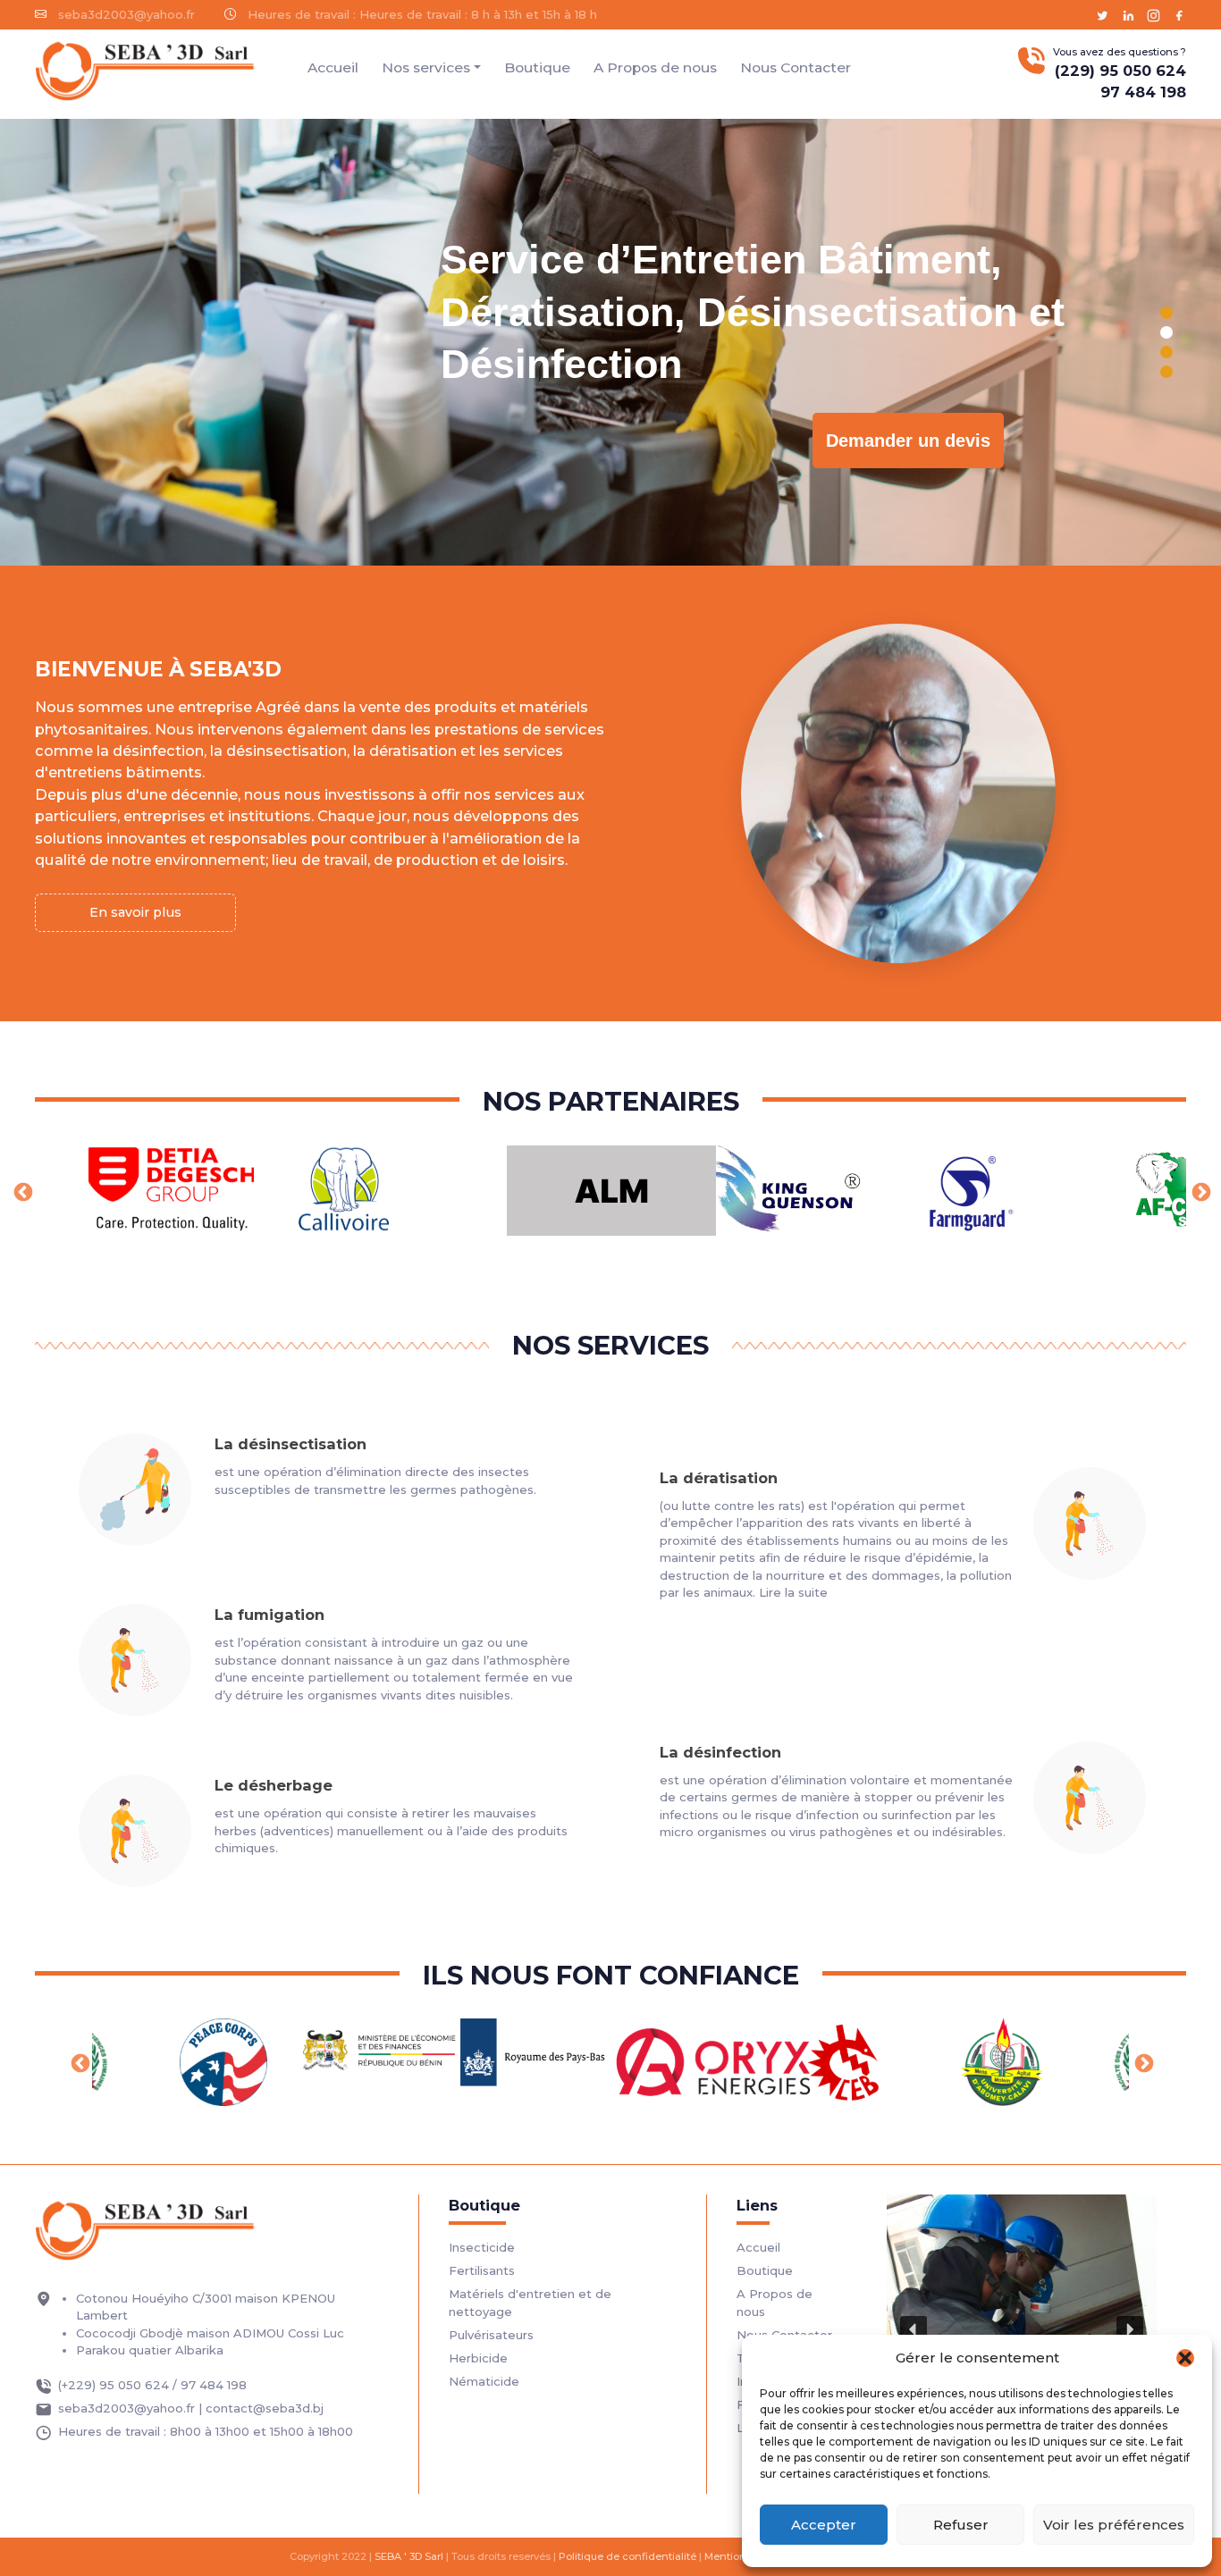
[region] (610, 342)
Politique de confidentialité (627, 2556)
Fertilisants (482, 2270)
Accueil (333, 67)
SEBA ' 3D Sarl (409, 2556)
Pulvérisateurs (491, 2335)
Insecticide (482, 2247)
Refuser (961, 2525)
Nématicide (484, 2381)
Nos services (426, 67)
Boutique (537, 67)
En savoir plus (135, 912)
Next (1200, 1191)
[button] (1185, 2358)
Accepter (824, 2525)
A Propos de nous (655, 67)
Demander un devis (908, 441)
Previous (21, 1191)
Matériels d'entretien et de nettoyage (530, 2303)
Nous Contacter (796, 67)
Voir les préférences (1114, 2525)
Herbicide (478, 2358)
